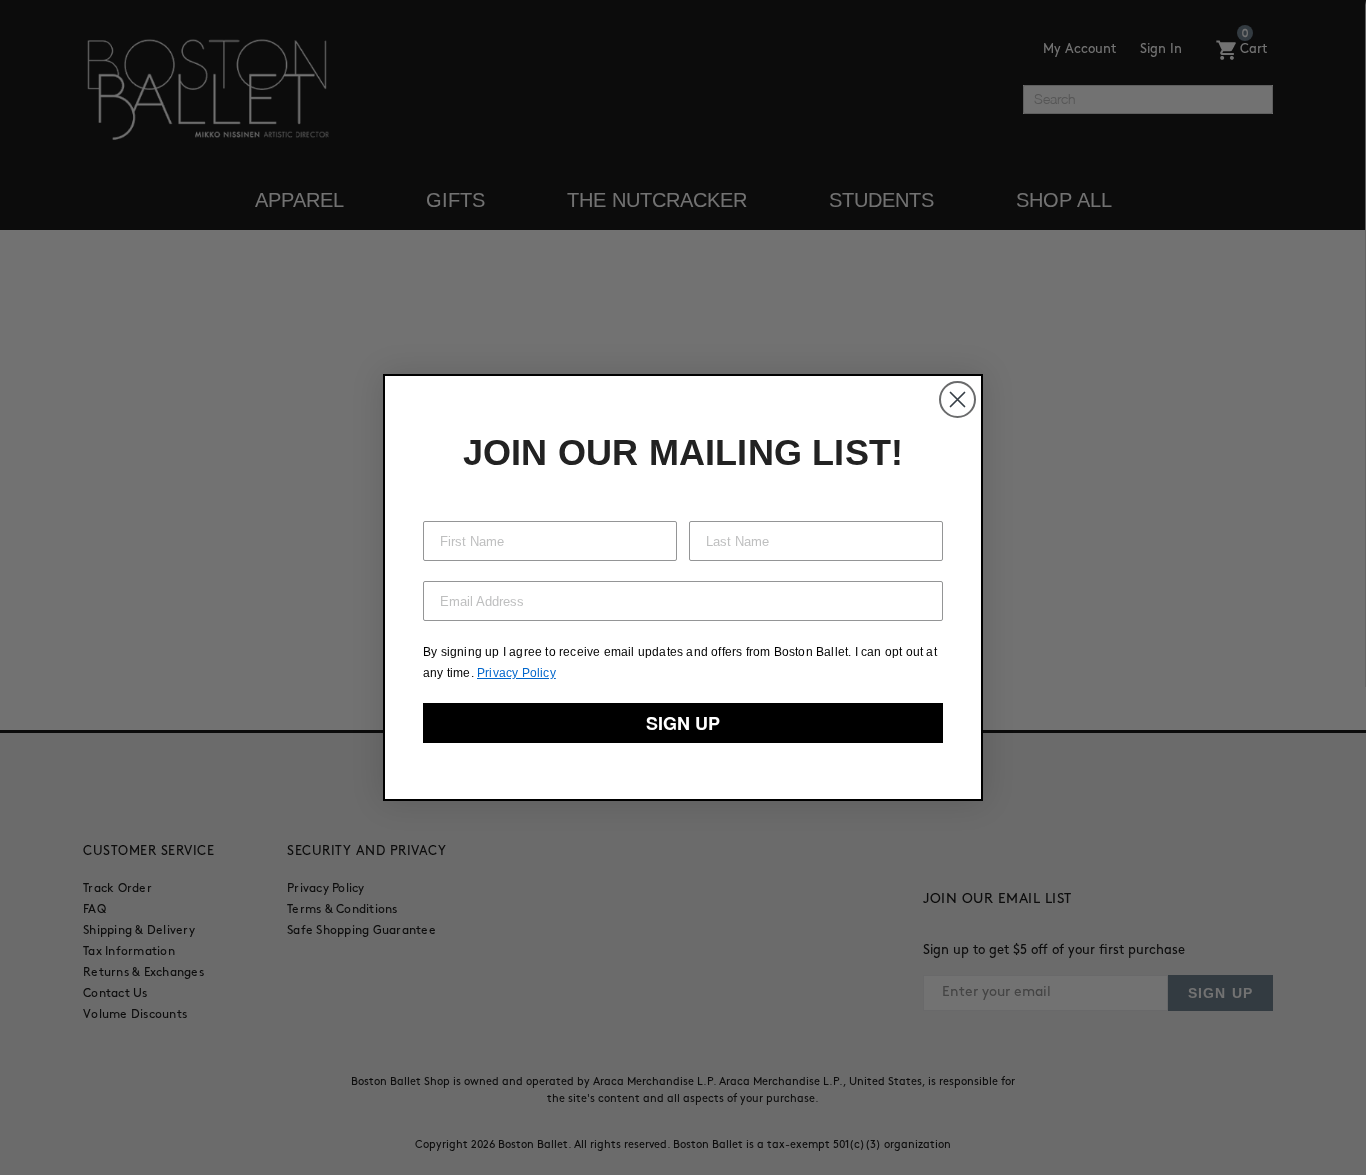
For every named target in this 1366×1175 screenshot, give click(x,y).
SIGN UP (683, 723)
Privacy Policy (516, 673)
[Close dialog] (957, 399)
